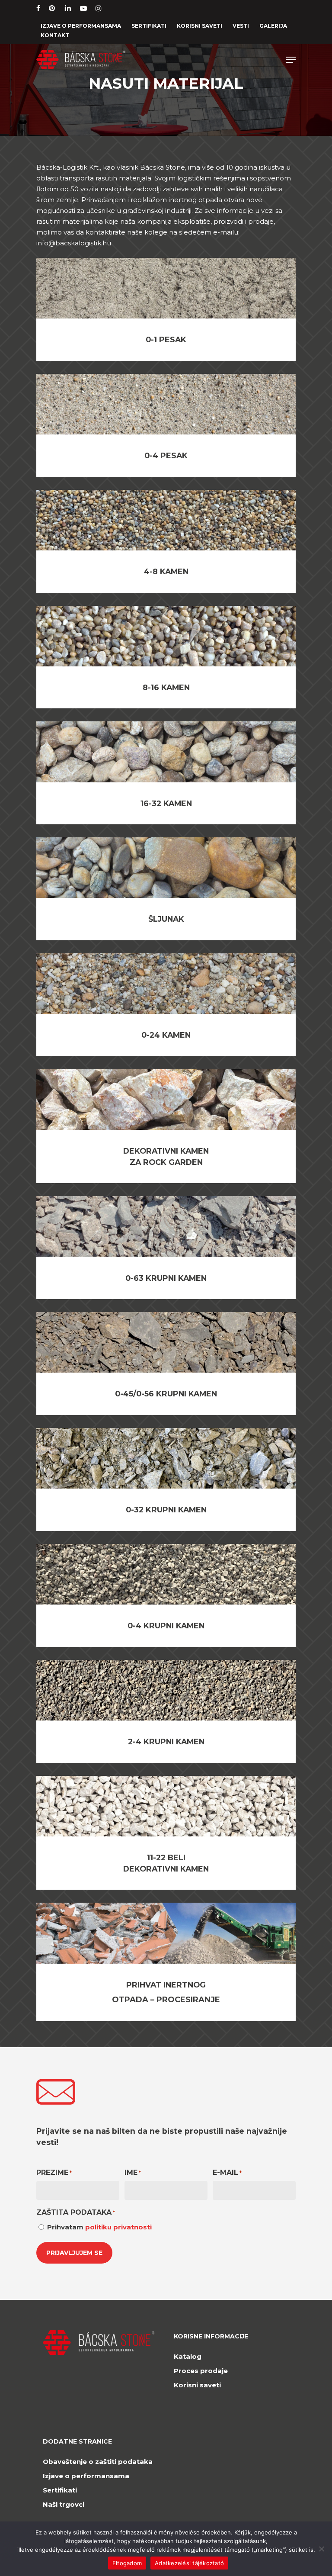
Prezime (54, 2172)
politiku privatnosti (118, 2227)
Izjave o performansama (86, 2476)
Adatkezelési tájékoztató (189, 2563)
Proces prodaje (201, 2371)
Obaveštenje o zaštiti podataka (98, 2462)
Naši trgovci (64, 2504)
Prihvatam (99, 2227)
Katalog (188, 2356)
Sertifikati (60, 2490)
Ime (133, 2172)
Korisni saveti (197, 2385)
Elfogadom (127, 2563)
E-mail (227, 2172)
